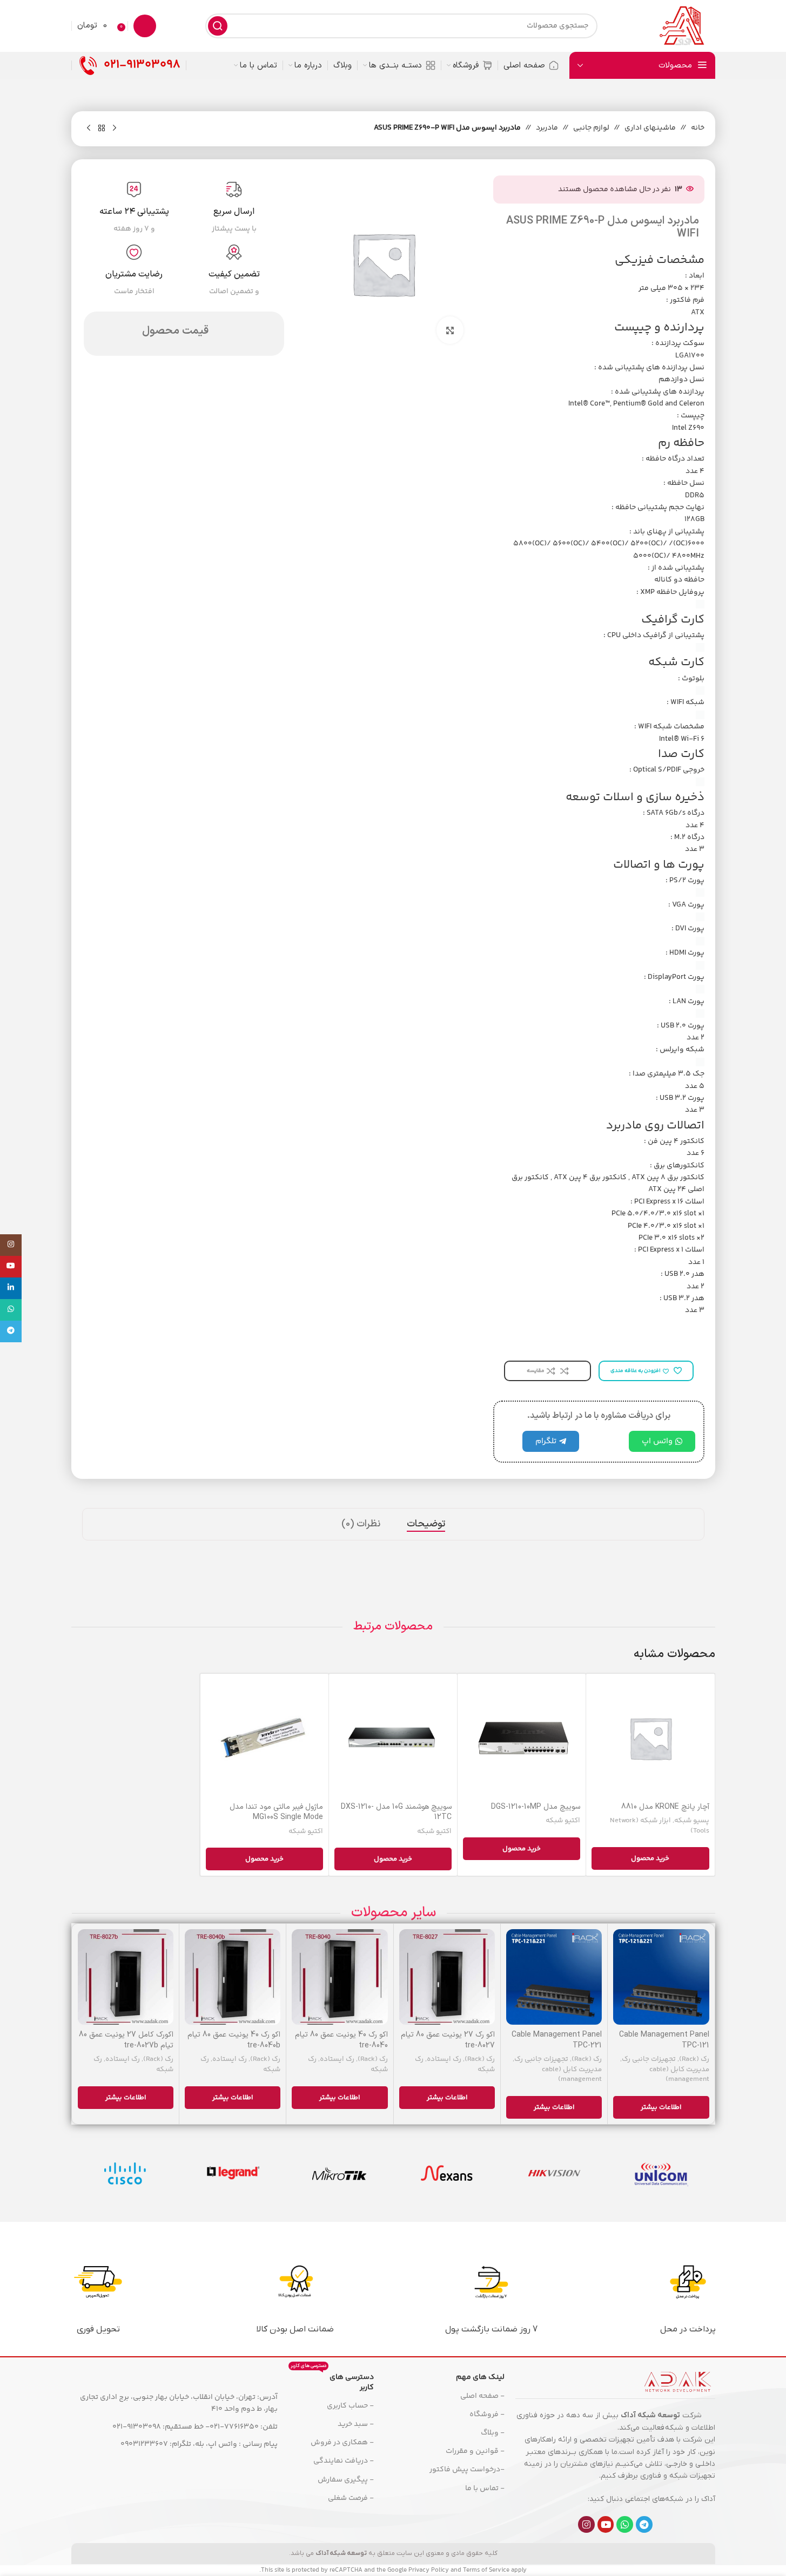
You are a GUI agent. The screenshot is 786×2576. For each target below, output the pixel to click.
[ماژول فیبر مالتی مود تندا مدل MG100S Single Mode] (264, 1738)
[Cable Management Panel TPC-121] (661, 1977)
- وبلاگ (493, 2433)
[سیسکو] (125, 2173)
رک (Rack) (694, 2059)
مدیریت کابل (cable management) (679, 2075)
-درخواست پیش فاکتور (467, 2470)
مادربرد (547, 128)
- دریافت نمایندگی (343, 2461)
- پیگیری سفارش (345, 2480)
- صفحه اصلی (482, 2396)
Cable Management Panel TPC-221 (557, 2040)
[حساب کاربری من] (145, 26)
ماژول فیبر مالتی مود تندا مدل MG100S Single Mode (276, 1812)
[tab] (426, 1524)
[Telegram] (644, 2524)
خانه (698, 128)
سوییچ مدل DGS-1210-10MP (536, 1807)
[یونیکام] (661, 2173)
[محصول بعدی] (89, 129)
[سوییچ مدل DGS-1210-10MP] (522, 1738)
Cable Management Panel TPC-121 (664, 2040)
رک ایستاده (444, 2059)
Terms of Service (486, 2570)
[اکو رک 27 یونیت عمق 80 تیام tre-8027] (447, 1977)
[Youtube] (606, 2524)
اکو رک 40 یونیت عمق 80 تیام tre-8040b (234, 2040)
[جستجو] (218, 26)
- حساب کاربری (350, 2406)
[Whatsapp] (625, 2524)
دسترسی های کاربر (332, 2381)
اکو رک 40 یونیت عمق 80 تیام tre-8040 (341, 2040)
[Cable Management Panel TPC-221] (554, 1977)
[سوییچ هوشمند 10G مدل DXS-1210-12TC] (393, 1738)
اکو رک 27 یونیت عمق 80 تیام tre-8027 (448, 2040)
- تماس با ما (485, 2489)
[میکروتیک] (340, 2173)
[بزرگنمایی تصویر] (450, 330)
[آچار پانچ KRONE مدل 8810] (650, 1738)
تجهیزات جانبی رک (649, 2059)
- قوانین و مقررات (475, 2451)
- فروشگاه (487, 2415)
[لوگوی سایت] (681, 26)
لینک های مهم (480, 2377)
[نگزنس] (447, 2173)
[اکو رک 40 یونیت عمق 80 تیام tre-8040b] (233, 1977)
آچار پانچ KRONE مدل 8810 (665, 1807)
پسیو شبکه (692, 1821)
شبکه (674, 2428)
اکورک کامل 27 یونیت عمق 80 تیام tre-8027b (126, 2040)
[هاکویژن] (554, 2173)
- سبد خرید (355, 2424)
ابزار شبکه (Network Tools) (660, 1826)
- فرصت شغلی (351, 2498)
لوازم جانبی (591, 128)
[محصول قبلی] (115, 129)
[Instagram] (586, 2524)
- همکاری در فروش (342, 2443)
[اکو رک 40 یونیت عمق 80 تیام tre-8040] (340, 1977)
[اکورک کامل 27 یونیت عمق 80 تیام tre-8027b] (126, 1977)
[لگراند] (232, 2173)
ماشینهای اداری (650, 128)
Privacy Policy (429, 2570)
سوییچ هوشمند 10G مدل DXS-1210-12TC (396, 1812)
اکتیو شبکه (563, 1821)
